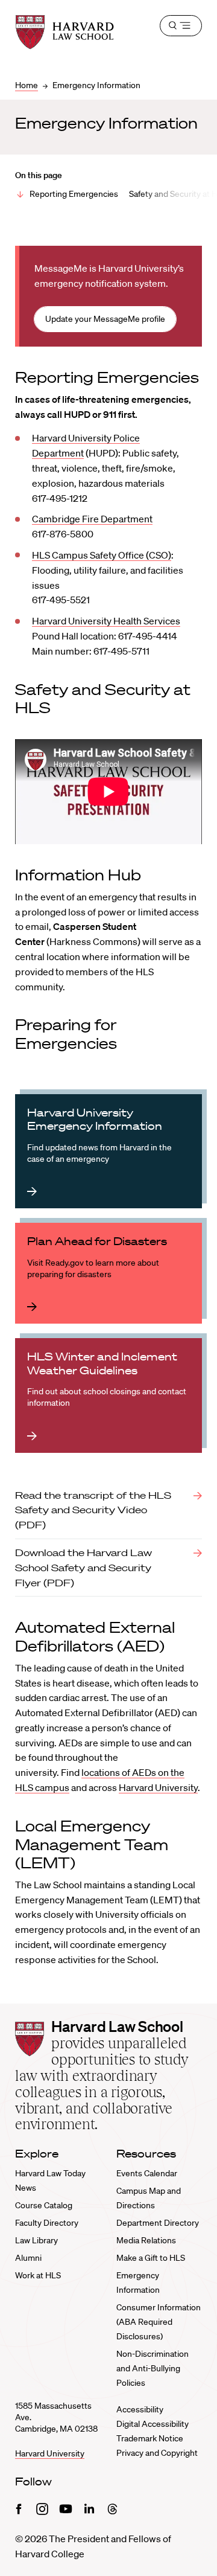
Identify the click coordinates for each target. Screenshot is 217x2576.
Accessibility (140, 2409)
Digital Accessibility (153, 2424)
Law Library (36, 2240)
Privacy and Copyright (157, 2453)
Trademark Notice (150, 2438)
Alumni (28, 2258)
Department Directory (158, 2223)
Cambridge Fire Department (92, 519)
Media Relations (146, 2240)
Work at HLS (38, 2275)
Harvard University (158, 1787)
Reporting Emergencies (74, 194)
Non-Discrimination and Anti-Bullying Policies (153, 2368)
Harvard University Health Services (106, 621)
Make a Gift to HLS (151, 2258)
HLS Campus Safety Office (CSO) (102, 555)
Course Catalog (44, 2205)
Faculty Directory (47, 2223)
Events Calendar (147, 2173)
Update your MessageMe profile (105, 319)
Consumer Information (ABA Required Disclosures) (159, 2322)
